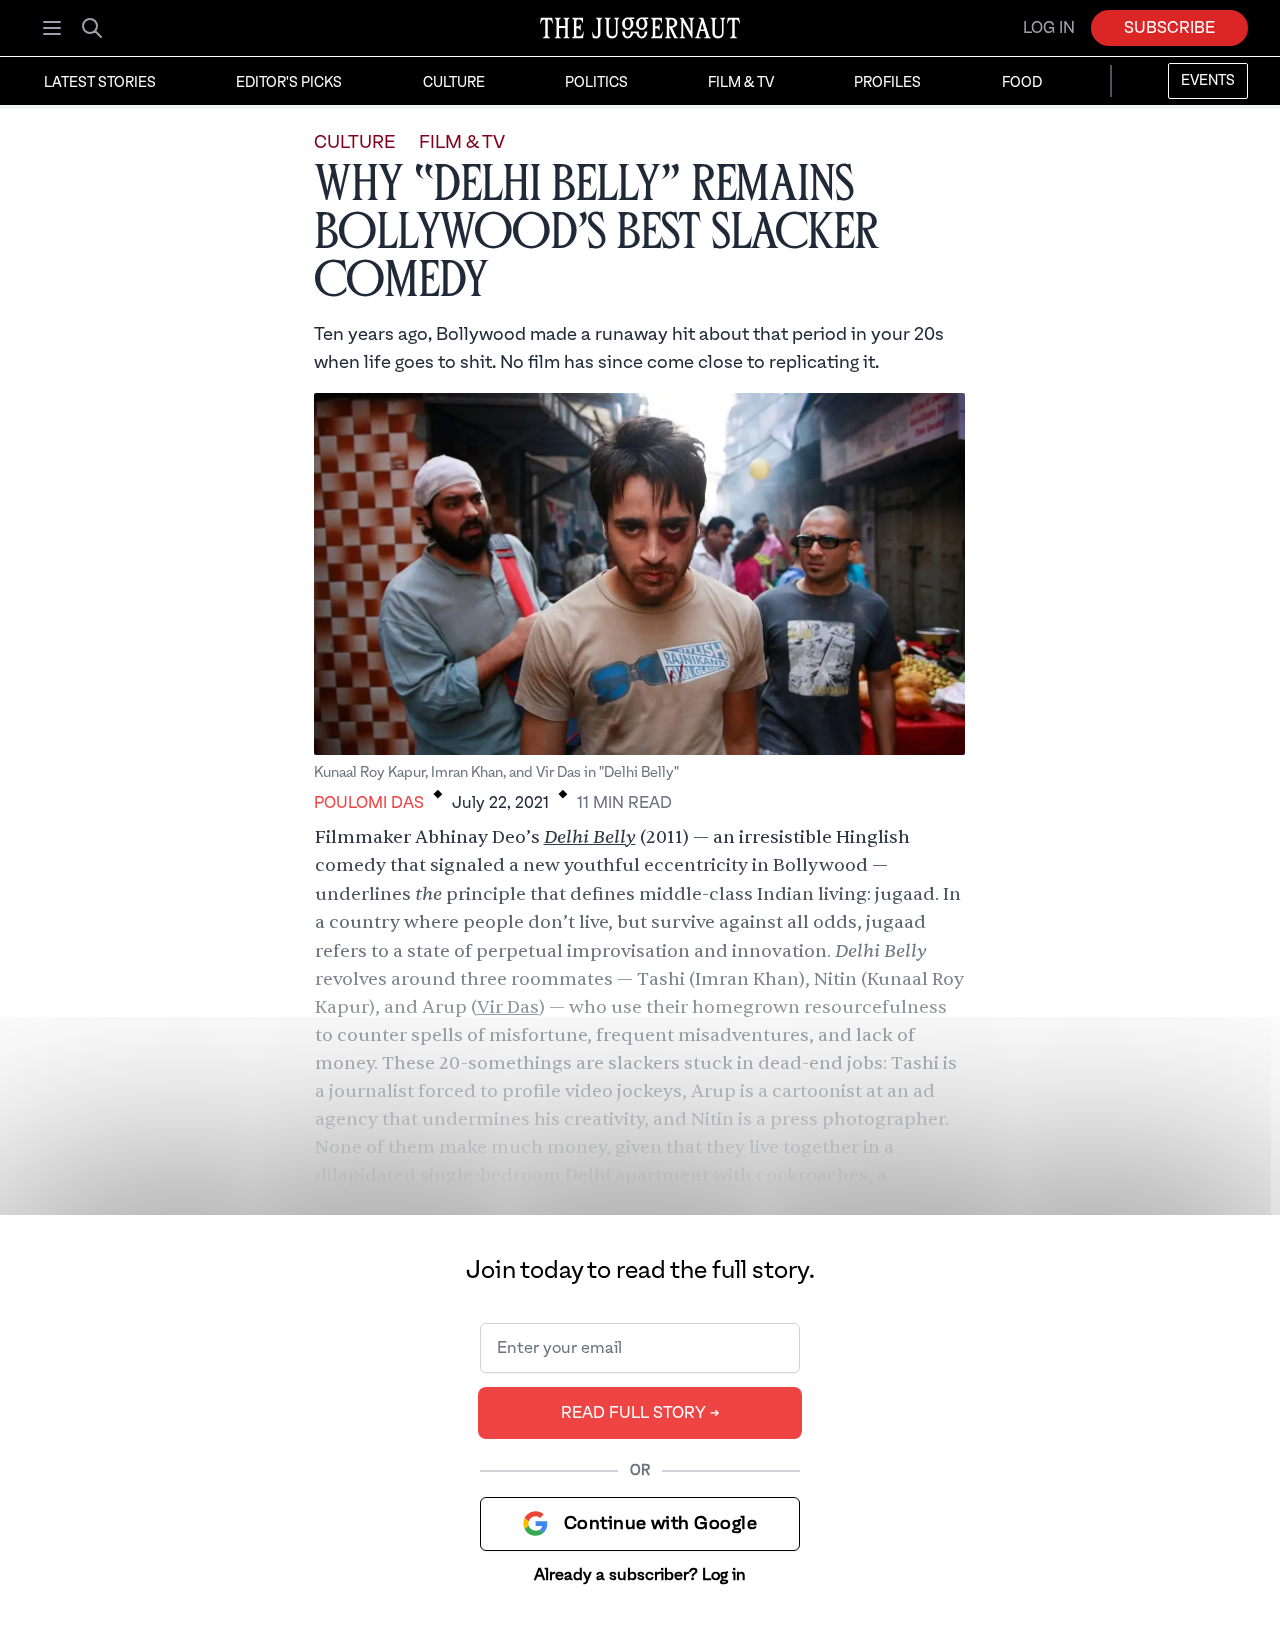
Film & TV (741, 83)
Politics (596, 83)
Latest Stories (100, 83)
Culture (454, 83)
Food (1022, 83)
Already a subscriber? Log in (640, 1575)
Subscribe (1169, 28)
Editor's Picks (289, 83)
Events (1208, 81)
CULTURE (354, 142)
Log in (1049, 28)
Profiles (887, 83)
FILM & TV (462, 142)
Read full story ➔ (640, 1413)
